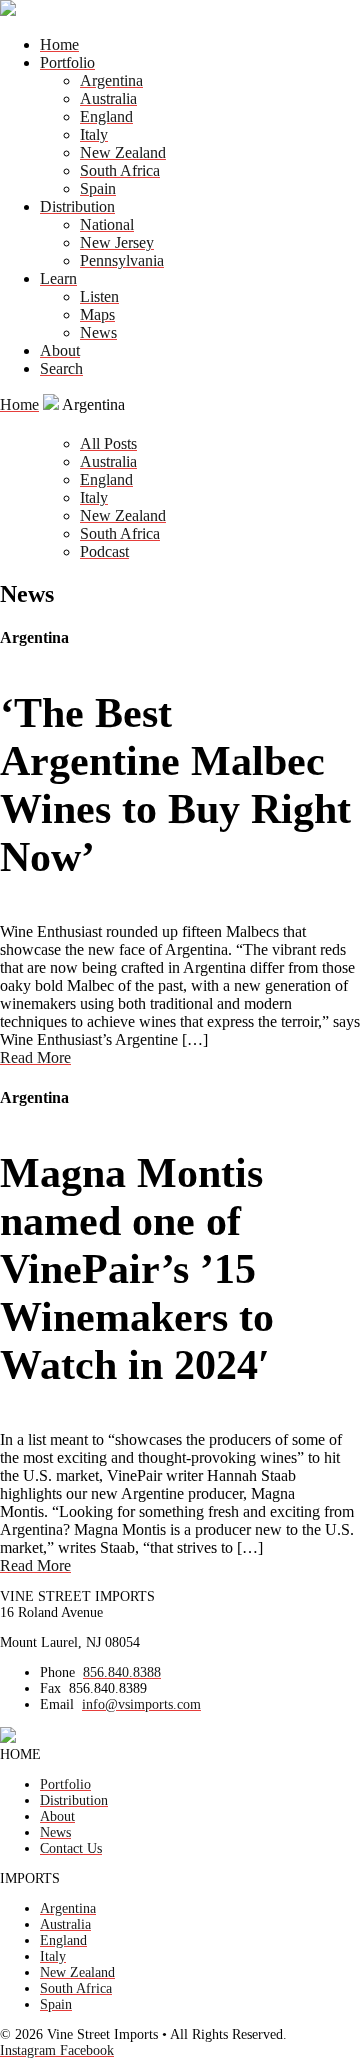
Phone (57, 1672)
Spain (98, 188)
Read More (35, 1057)
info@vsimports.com (141, 1704)
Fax (50, 1688)
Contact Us (71, 1848)
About (60, 350)
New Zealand (123, 152)
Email (57, 1704)
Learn (58, 278)
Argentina (111, 80)
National (107, 224)
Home (59, 44)
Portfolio (67, 62)
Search (61, 368)
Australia (108, 98)
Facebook (87, 2050)
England (106, 116)
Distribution (77, 206)
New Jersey (117, 242)
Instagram (30, 2050)
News (98, 332)
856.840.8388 (122, 1672)
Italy (94, 134)
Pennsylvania (122, 260)
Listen (99, 296)
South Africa (120, 170)
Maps (97, 314)
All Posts (108, 443)
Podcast (104, 551)
